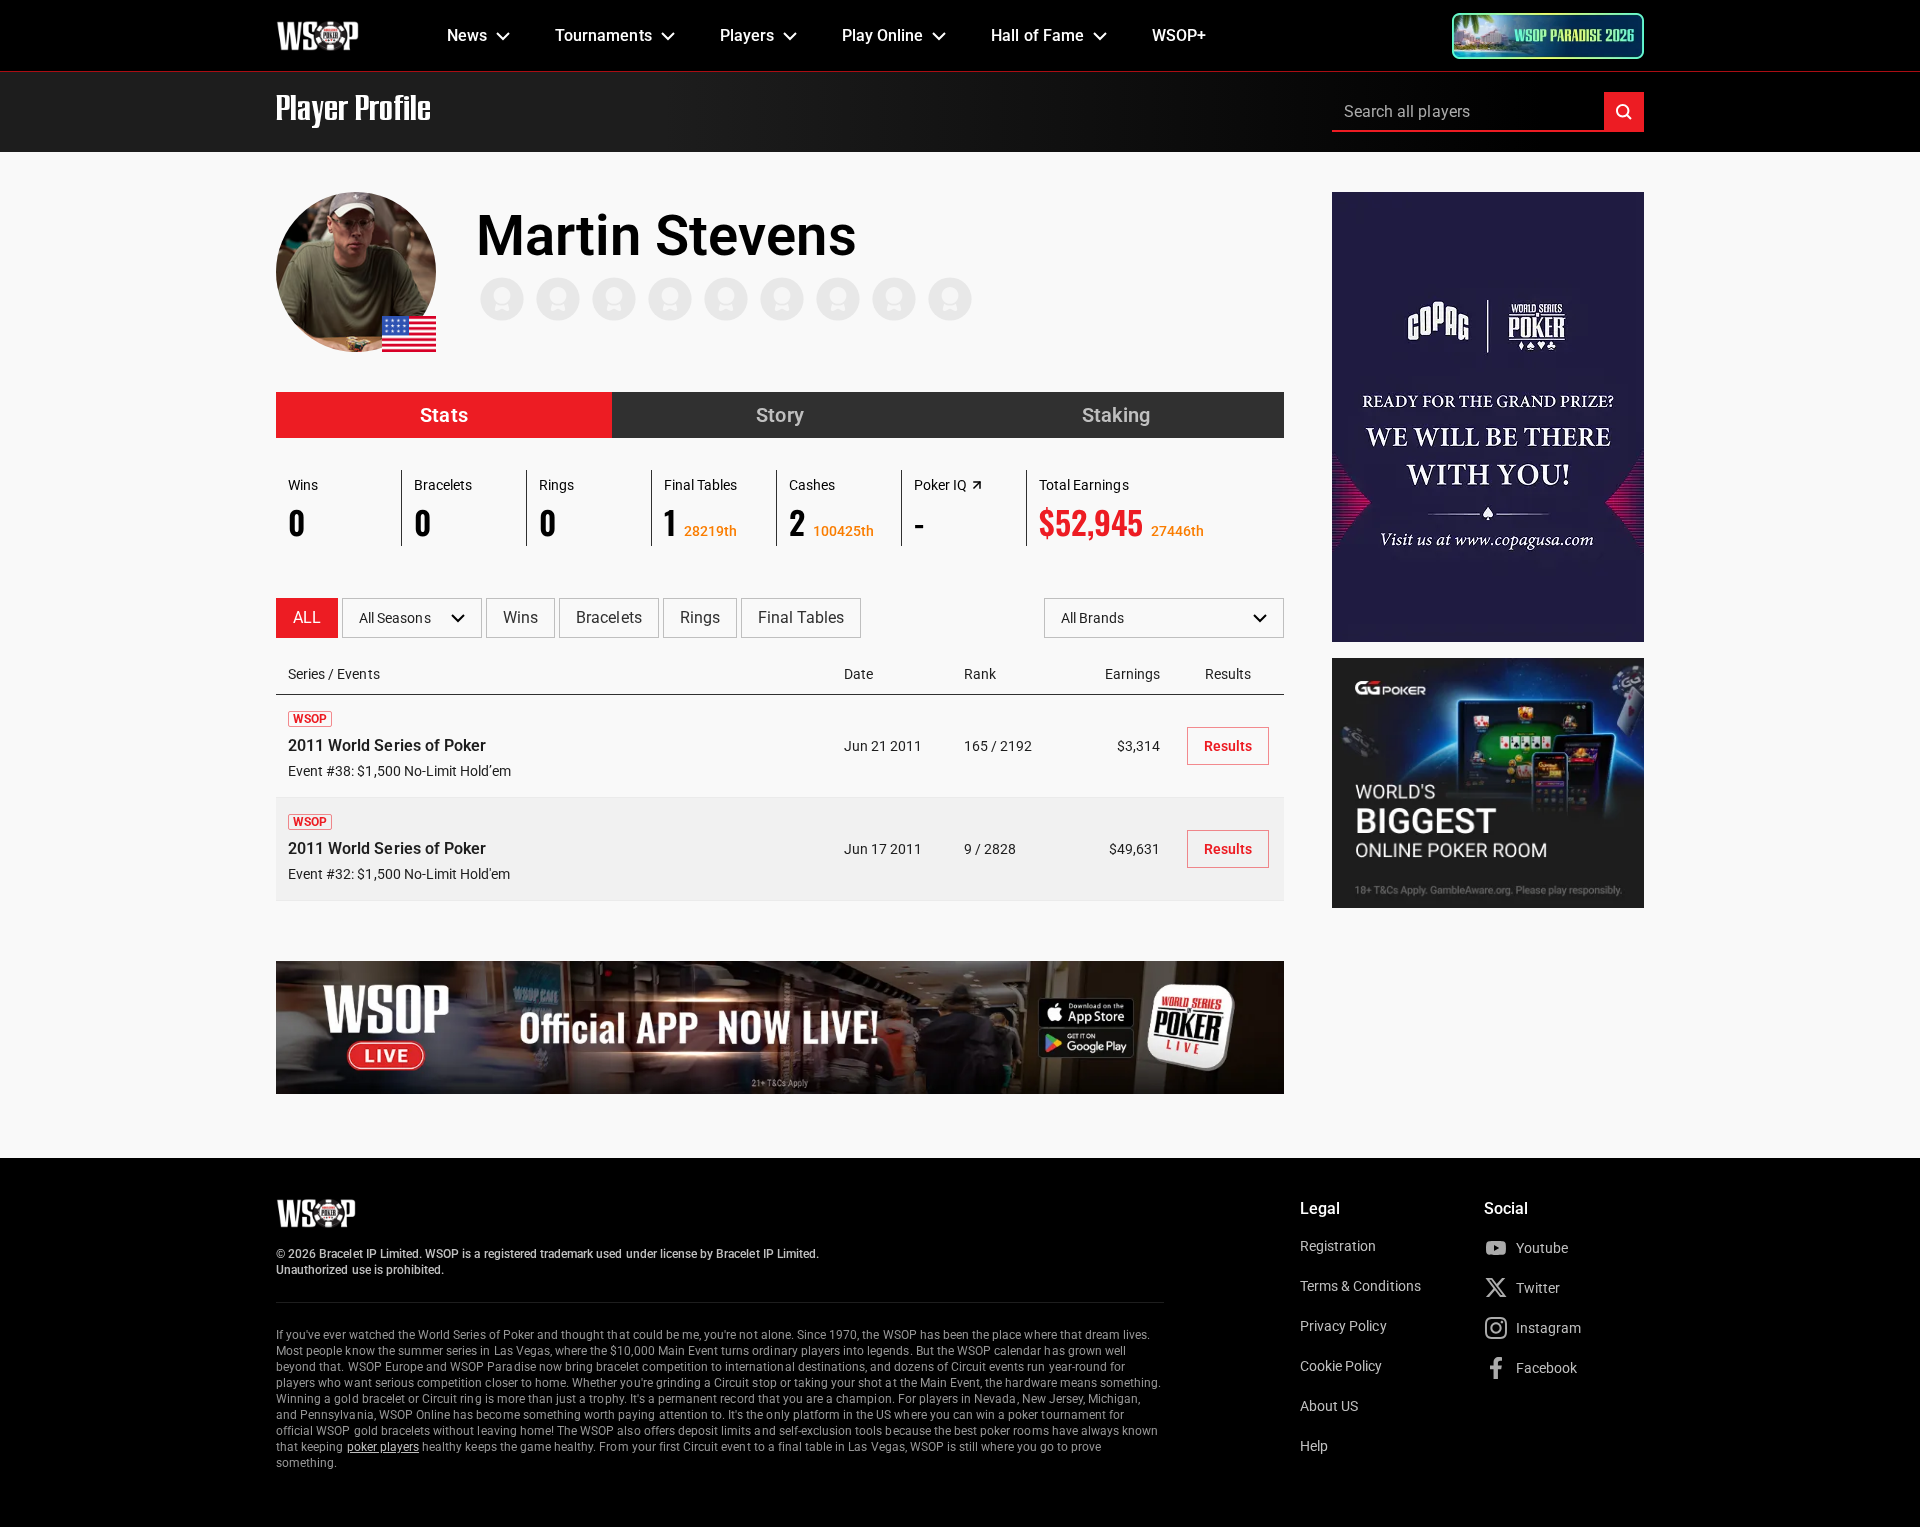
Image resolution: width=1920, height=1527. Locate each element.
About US (1329, 1406)
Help (1314, 1446)
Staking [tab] (1116, 415)
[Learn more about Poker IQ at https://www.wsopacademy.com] (977, 485)
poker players (383, 1447)
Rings (700, 617)
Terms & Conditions (1360, 1286)
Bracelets (608, 617)
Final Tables (801, 617)
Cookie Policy (1341, 1366)
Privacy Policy (1343, 1326)
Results (1228, 746)
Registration (1338, 1246)
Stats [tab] (443, 415)
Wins (520, 617)
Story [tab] (779, 415)
